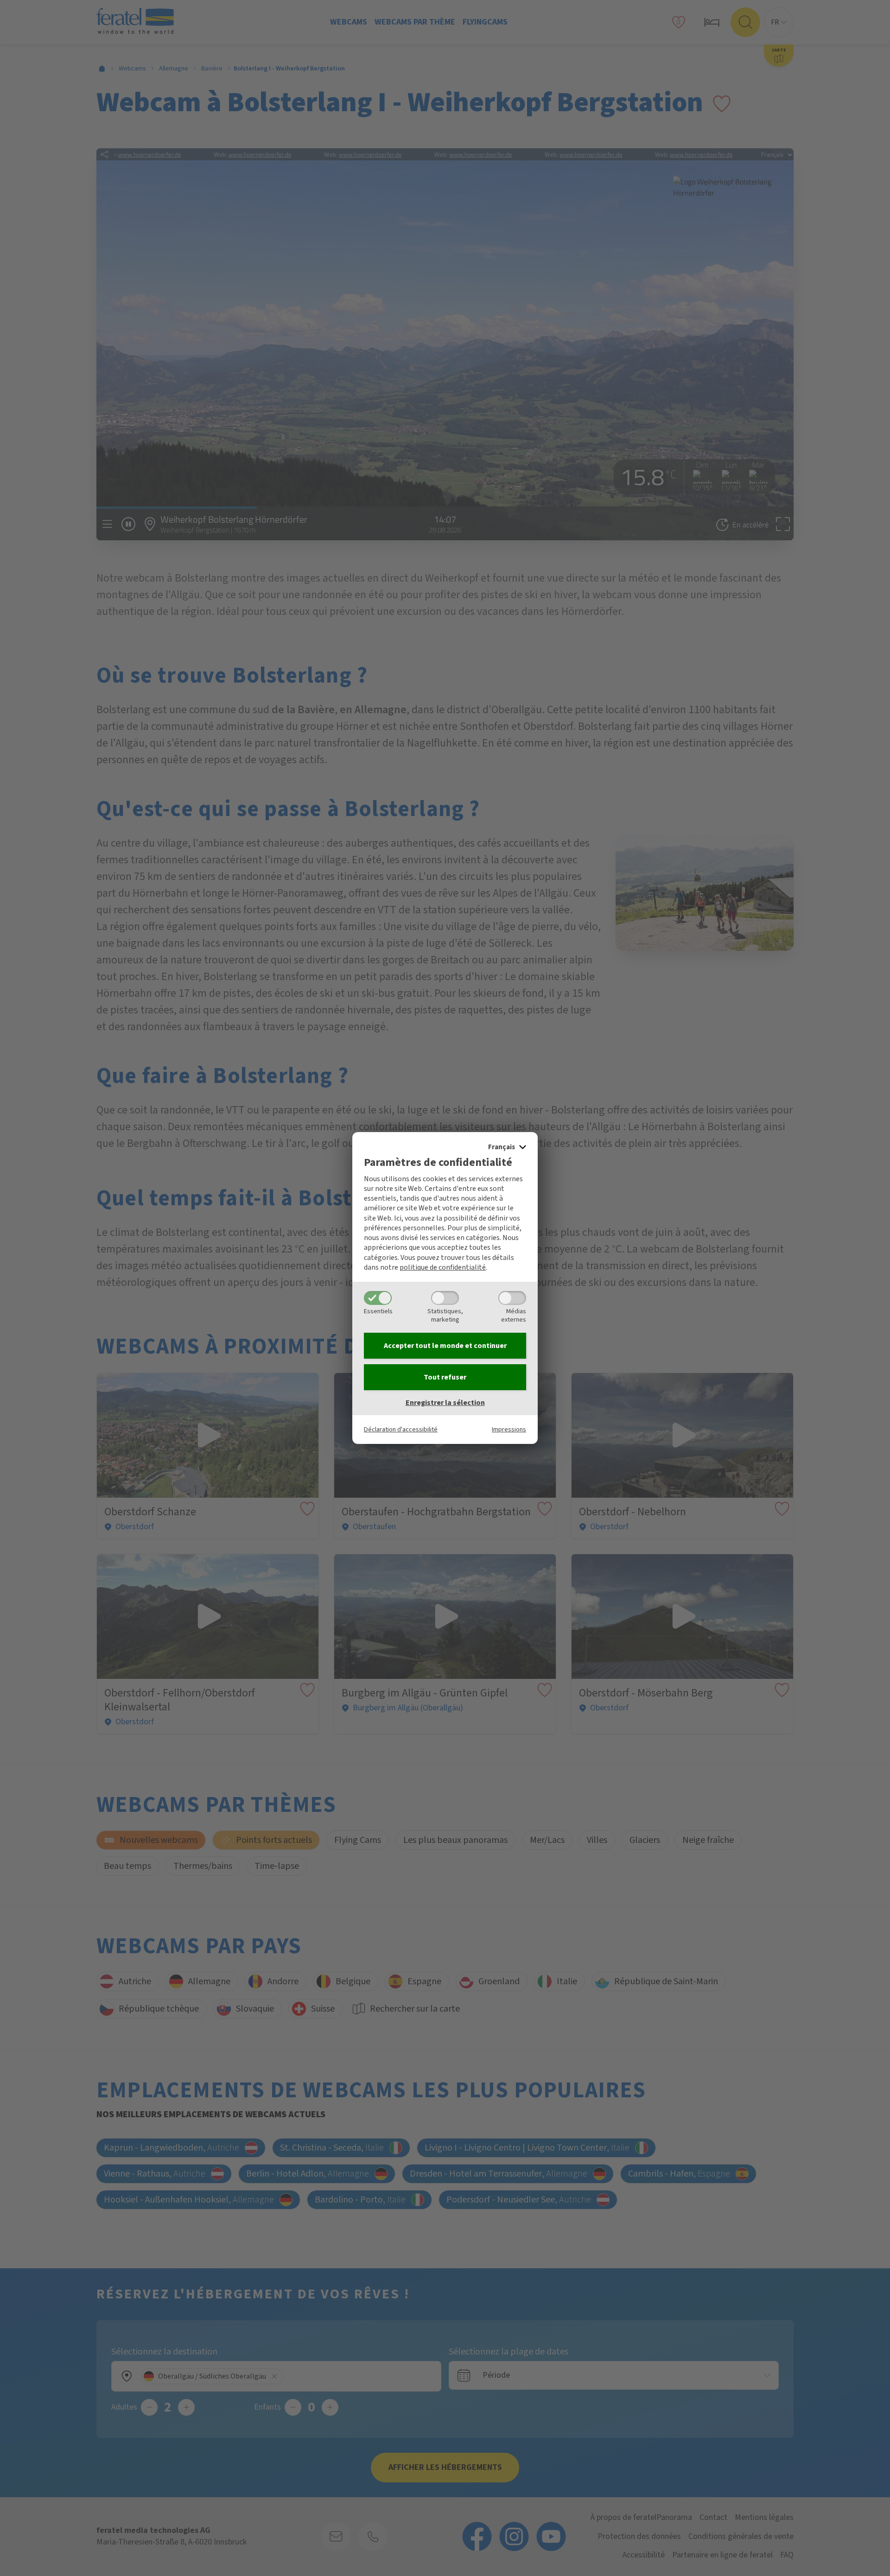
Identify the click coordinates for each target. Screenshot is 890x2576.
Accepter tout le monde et (445, 1346)
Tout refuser (445, 1377)
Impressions (509, 1429)
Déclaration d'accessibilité (401, 1429)
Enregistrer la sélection (445, 1403)
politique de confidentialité (443, 1267)
